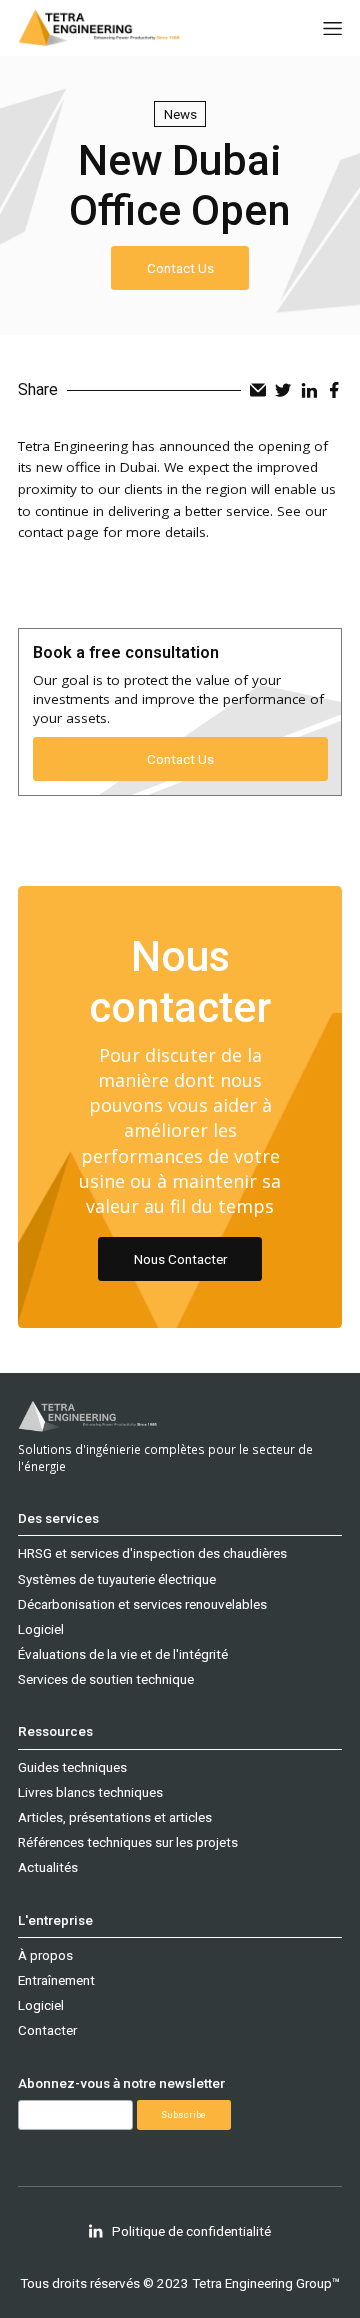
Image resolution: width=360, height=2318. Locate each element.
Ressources (55, 1731)
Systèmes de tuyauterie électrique (117, 1579)
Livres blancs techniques (90, 1792)
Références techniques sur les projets (128, 1842)
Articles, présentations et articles (115, 1817)
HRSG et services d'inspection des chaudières (152, 1553)
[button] (332, 28)
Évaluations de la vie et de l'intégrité (123, 1654)
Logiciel (41, 1629)
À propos (45, 1955)
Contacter (47, 2030)
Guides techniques (72, 1767)
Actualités (48, 1867)
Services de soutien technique (106, 1679)
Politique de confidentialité (191, 2231)
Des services (58, 1518)
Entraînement (56, 1980)
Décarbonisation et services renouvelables (142, 1604)
